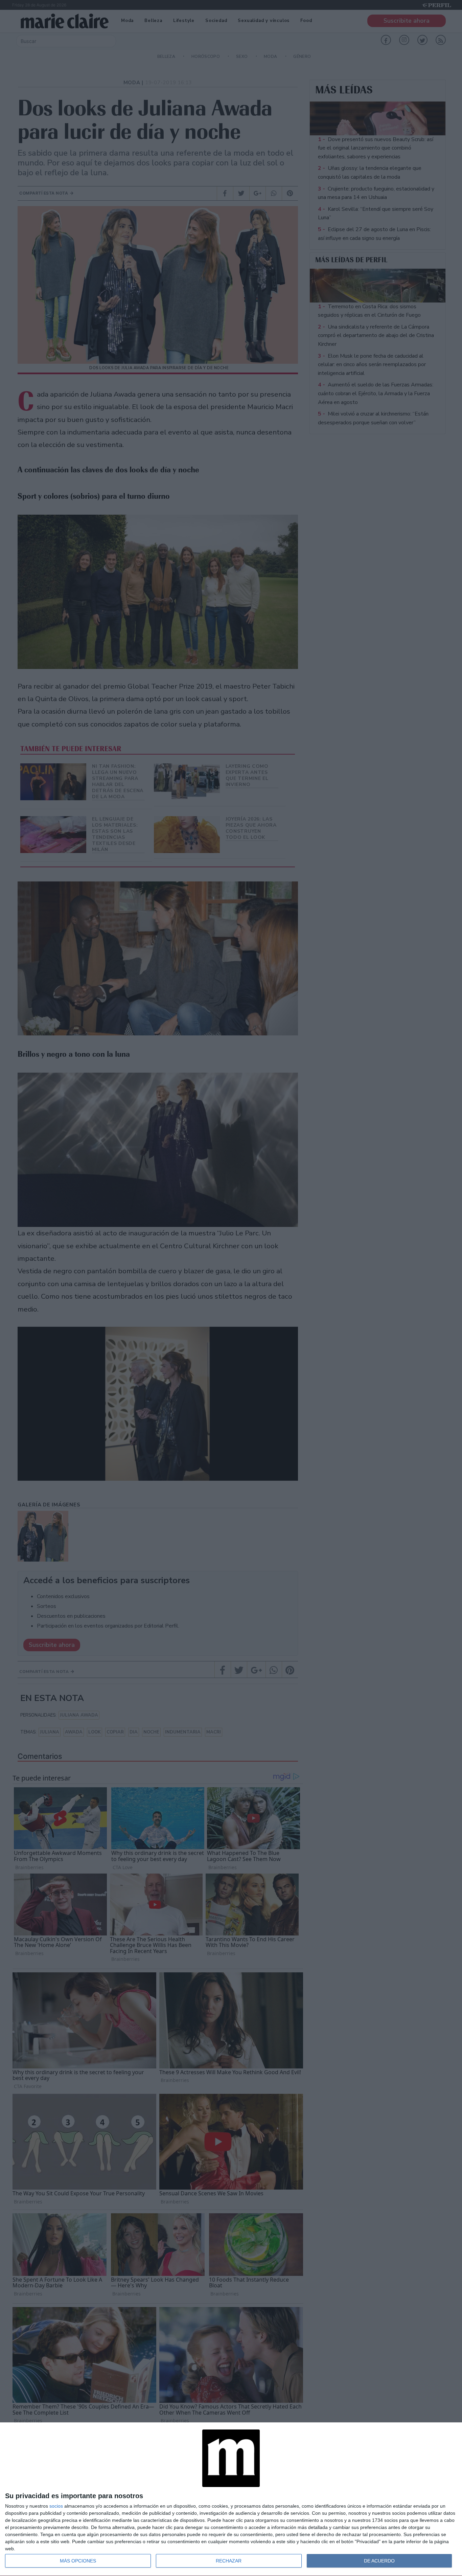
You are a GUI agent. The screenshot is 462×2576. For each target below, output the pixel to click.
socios (56, 2506)
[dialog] (231, 2499)
